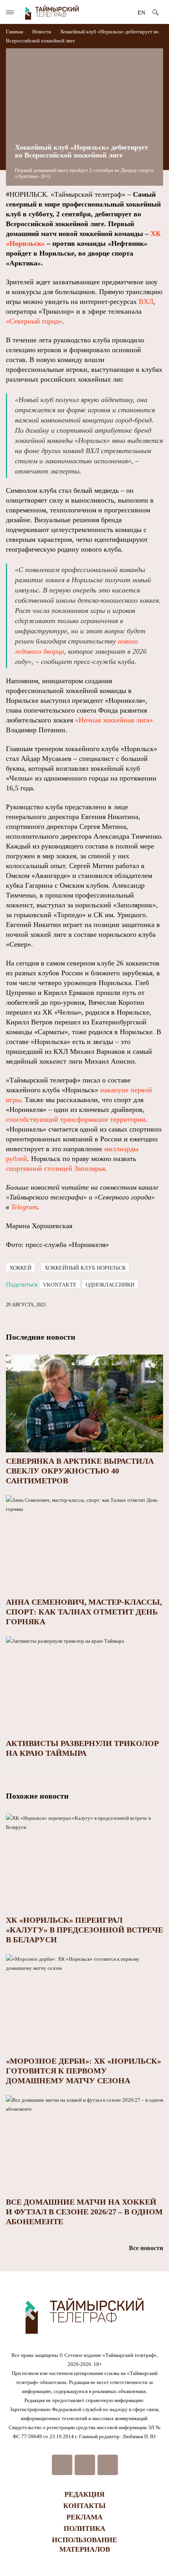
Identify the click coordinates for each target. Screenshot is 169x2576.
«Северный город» (34, 321)
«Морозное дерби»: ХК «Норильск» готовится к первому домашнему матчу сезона (84, 2071)
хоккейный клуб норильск (85, 1268)
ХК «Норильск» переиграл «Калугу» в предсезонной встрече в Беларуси (84, 1930)
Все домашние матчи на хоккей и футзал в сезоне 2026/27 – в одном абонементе (84, 2212)
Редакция (84, 2494)
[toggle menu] (10, 12)
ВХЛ (146, 302)
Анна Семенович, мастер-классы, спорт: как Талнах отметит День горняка (84, 1612)
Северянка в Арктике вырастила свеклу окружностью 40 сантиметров (80, 1471)
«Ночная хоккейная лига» (114, 720)
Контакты (84, 2506)
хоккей (20, 1268)
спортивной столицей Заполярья (55, 1168)
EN (141, 13)
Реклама (84, 2517)
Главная (15, 32)
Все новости (146, 2248)
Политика (84, 2528)
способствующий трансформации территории (76, 1119)
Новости (42, 32)
